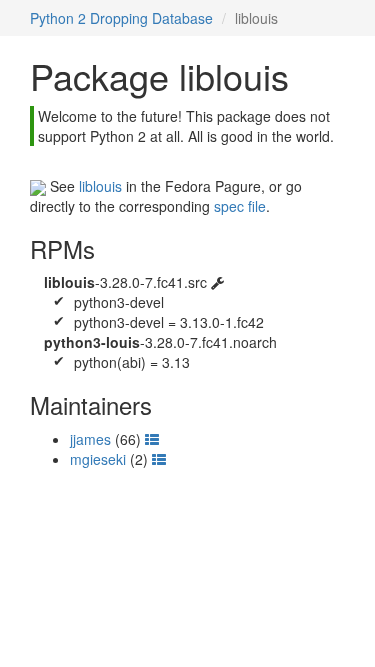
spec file (240, 206)
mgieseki (98, 459)
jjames (90, 439)
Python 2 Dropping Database (121, 18)
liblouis (100, 186)
